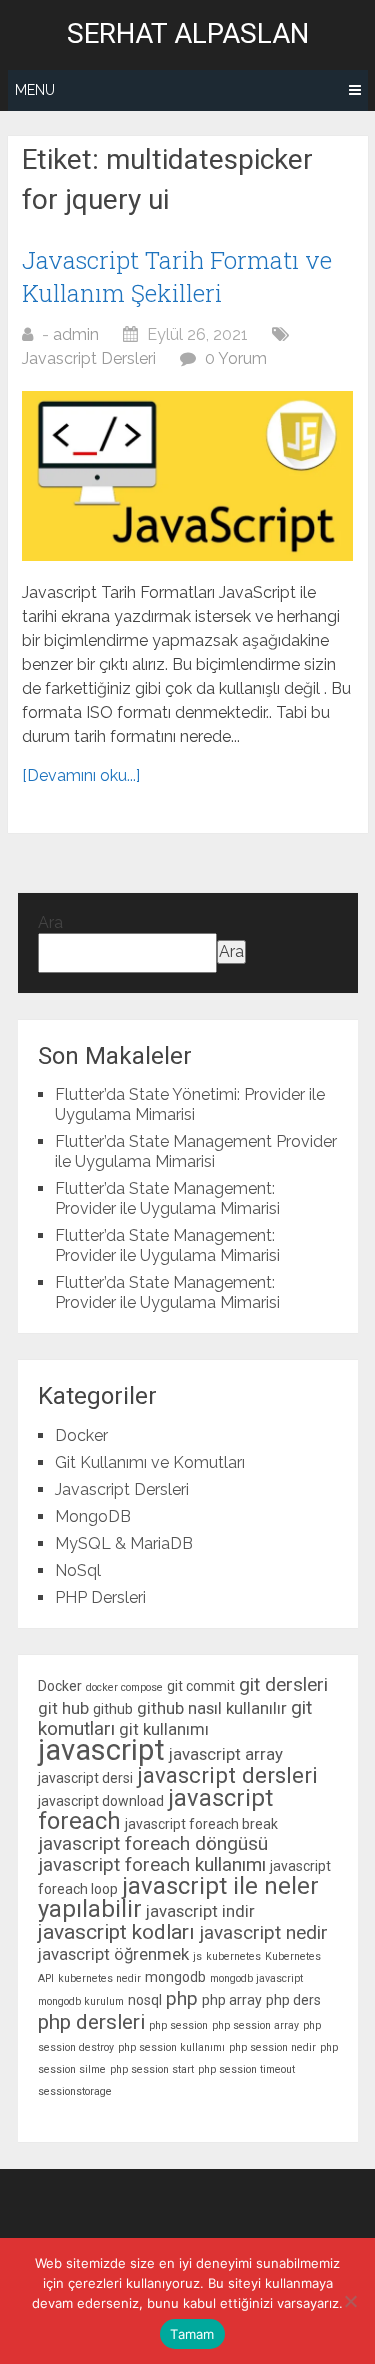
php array (232, 2000)
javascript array (226, 1754)
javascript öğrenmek (113, 1954)
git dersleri (283, 1684)
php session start (152, 2069)
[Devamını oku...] (81, 775)
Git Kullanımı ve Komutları (150, 1462)
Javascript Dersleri (89, 358)
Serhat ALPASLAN (188, 34)
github (113, 1709)
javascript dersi (85, 1778)
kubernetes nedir (99, 1978)
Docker (81, 1435)
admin (76, 334)
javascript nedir (263, 1932)
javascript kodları (116, 1932)
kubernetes (233, 1956)
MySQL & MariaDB (124, 1543)
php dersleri (91, 2022)
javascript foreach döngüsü (153, 1843)
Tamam (192, 2334)
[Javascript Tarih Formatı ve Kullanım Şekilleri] (187, 476)
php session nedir (272, 2047)
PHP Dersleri (100, 1597)
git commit (201, 1686)
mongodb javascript (256, 1978)
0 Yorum (236, 358)
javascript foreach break (201, 1824)
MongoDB (93, 1516)
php (182, 1998)
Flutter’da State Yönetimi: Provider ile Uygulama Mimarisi (190, 1104)
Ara (50, 922)
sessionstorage (75, 2091)
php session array (255, 2025)
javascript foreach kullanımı (152, 1864)
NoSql (78, 1570)
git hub (63, 1708)
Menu (35, 90)
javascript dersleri (227, 1775)
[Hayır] (350, 2301)
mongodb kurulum (81, 2001)
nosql (145, 2000)
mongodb (175, 1977)
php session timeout (246, 2069)
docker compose (124, 1687)
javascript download (101, 1801)
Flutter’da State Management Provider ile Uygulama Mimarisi (196, 1151)
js (197, 1956)
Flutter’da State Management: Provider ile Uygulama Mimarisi (167, 1198)
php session (178, 2025)
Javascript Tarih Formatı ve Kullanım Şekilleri (177, 277)
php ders (293, 2000)
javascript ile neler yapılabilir (178, 1897)
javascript (101, 1750)
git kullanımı (164, 1729)
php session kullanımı (171, 2047)
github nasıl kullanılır (212, 1708)
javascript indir (200, 1911)
